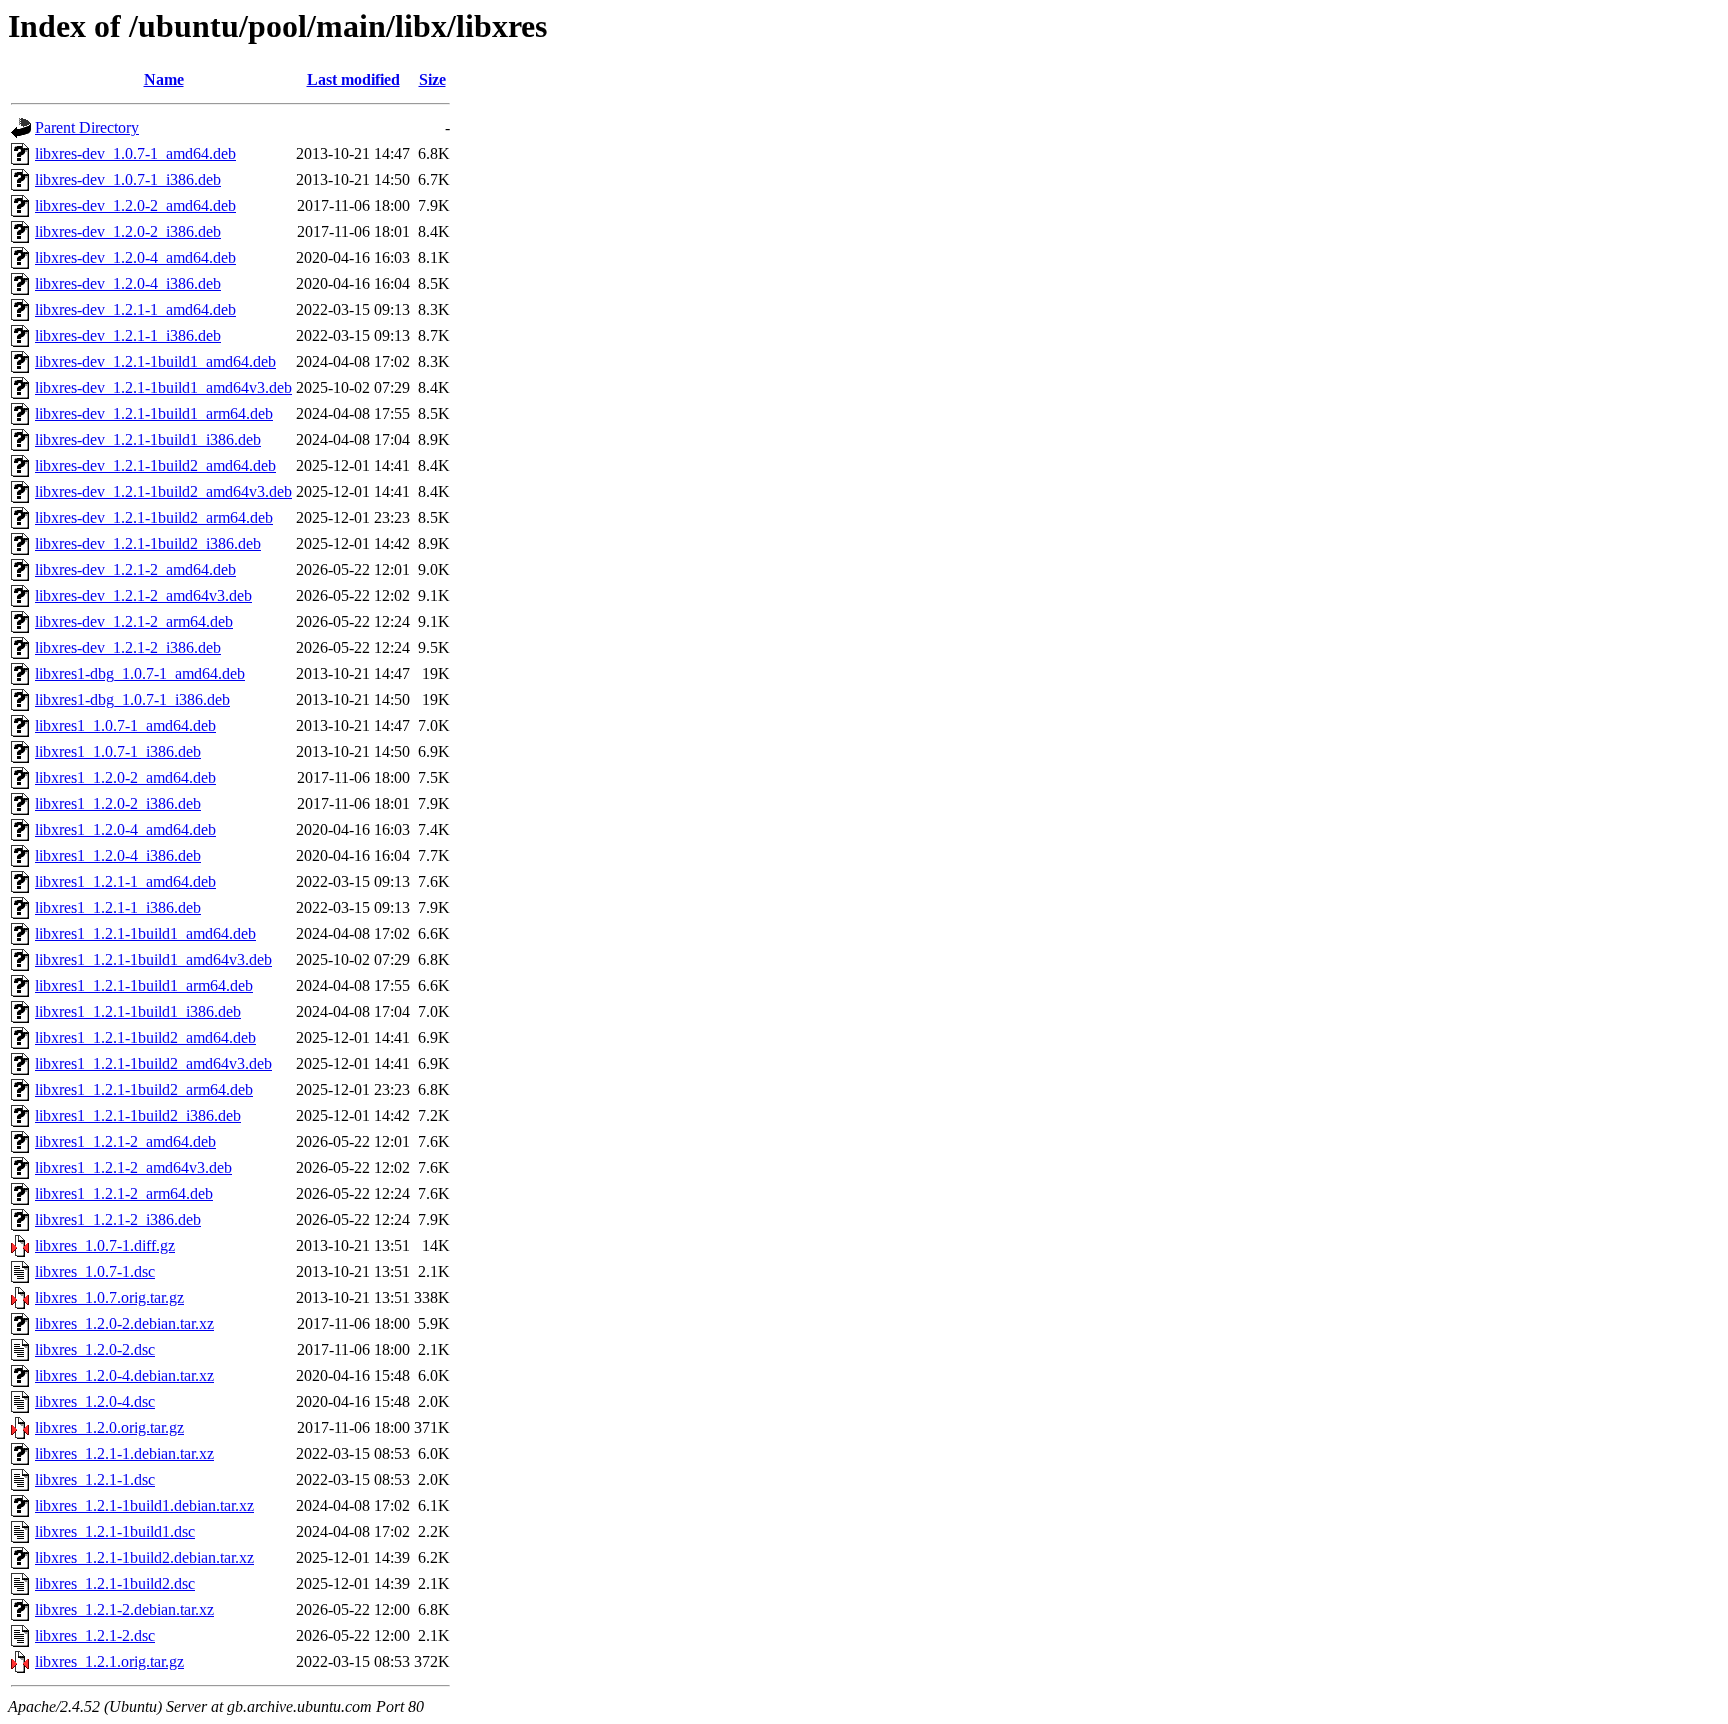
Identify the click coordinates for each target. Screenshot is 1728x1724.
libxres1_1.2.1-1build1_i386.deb (138, 1011)
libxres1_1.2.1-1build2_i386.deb (138, 1115)
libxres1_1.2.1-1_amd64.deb (125, 881)
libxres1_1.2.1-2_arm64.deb (124, 1193)
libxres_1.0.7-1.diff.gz (105, 1245)
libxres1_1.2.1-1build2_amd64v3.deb (153, 1063)
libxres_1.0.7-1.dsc (95, 1271)
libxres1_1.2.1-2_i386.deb (118, 1219)
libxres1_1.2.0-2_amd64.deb (125, 777)
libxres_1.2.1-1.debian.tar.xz (124, 1453)
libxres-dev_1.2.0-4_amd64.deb (135, 257)
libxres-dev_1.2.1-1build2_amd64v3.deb (163, 491)
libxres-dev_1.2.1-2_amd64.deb (135, 569)
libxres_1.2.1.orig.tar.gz (109, 1661)
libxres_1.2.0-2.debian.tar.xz (124, 1323)
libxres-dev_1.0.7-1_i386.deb (128, 179)
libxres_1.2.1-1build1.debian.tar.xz (144, 1505)
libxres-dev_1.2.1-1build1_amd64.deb (155, 361)
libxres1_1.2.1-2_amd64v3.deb (133, 1167)
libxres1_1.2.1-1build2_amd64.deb (145, 1037)
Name (164, 79)
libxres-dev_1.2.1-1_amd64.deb (135, 309)
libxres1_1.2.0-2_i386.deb (118, 803)
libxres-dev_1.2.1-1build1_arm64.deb (154, 413)
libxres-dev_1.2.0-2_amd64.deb (135, 205)
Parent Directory (87, 127)
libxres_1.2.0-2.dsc (95, 1349)
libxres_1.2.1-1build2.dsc (115, 1583)
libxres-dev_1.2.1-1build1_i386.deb (148, 439)
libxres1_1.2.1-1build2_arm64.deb (144, 1089)
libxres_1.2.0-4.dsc (95, 1401)
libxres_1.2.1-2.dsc (95, 1635)
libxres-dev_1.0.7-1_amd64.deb (135, 153)
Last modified (353, 79)
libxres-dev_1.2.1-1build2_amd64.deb (155, 465)
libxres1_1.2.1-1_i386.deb (118, 907)
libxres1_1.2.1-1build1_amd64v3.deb (153, 959)
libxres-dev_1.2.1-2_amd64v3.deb (143, 595)
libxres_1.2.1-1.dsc (95, 1479)
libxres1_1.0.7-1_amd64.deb (125, 725)
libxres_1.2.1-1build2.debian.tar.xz (144, 1557)
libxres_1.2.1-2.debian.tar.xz (124, 1609)
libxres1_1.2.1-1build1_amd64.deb (145, 933)
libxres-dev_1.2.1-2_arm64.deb (134, 621)
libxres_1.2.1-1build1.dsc (115, 1531)
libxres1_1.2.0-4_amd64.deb (125, 829)
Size (432, 79)
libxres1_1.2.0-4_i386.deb (118, 855)
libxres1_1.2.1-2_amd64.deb (125, 1141)
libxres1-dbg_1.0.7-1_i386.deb (132, 699)
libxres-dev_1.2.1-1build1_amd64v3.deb (163, 387)
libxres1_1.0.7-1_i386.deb (118, 751)
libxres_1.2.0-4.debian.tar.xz (124, 1375)
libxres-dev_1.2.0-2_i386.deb (128, 231)
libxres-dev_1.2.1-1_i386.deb (128, 335)
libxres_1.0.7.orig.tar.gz (109, 1297)
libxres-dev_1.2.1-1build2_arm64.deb (154, 517)
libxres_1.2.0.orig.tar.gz (109, 1427)
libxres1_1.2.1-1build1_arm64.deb (144, 985)
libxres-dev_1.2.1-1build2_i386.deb (148, 543)
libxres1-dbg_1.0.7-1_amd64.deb (140, 673)
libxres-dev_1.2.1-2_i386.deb (128, 647)
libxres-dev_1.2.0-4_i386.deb (128, 283)
